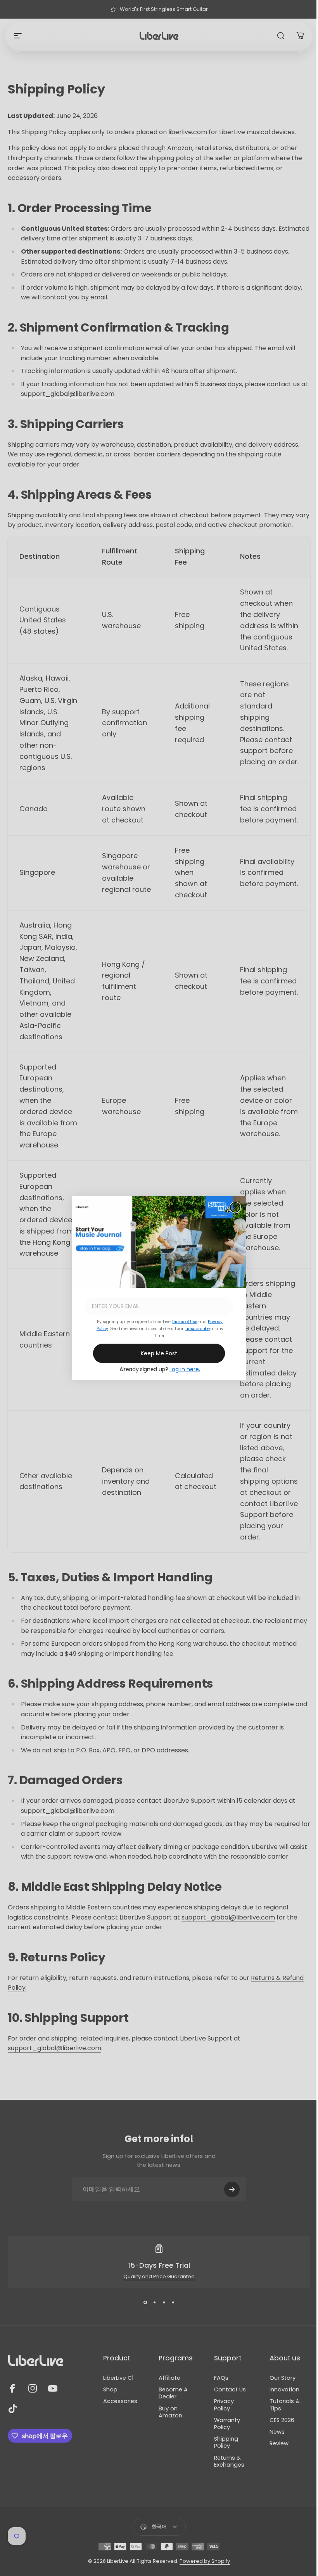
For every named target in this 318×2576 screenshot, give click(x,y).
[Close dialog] (235, 1207)
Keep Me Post (159, 1353)
